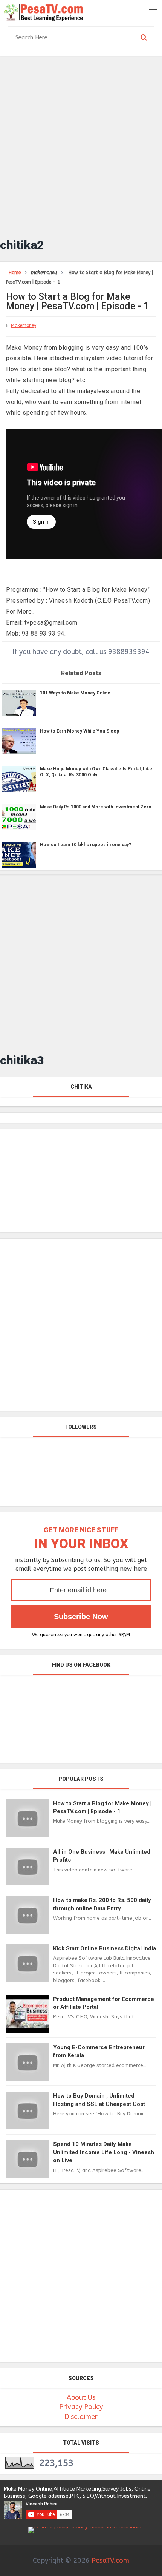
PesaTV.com (110, 2561)
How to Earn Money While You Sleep (79, 731)
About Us (81, 2397)
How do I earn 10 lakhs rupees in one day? (86, 845)
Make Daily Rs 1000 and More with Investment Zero (96, 807)
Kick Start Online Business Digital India (105, 1948)
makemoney (24, 325)
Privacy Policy (81, 2407)
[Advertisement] (81, 143)
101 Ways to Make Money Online (75, 693)
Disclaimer (81, 2417)
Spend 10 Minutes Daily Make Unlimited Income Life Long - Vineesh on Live (104, 2152)
